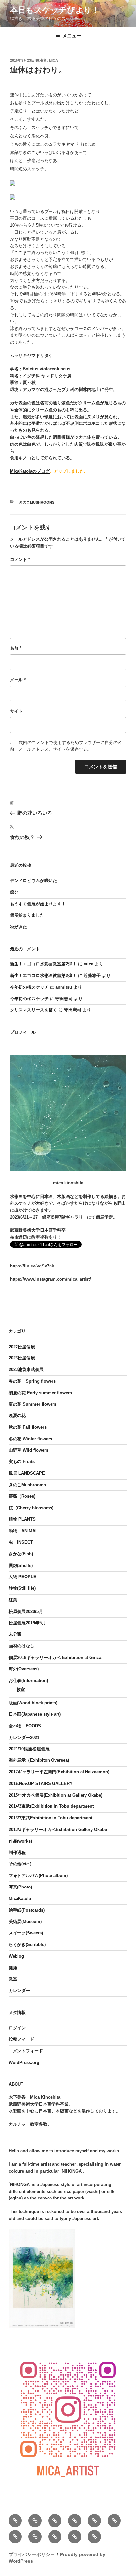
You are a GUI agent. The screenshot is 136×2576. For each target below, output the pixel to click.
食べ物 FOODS (25, 1726)
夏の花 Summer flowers (33, 1404)
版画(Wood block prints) (33, 1703)
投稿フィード (21, 2039)
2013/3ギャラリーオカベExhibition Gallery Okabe (58, 1829)
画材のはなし (21, 1646)
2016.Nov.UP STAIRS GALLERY (41, 1783)
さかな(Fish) (21, 1554)
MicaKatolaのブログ (30, 471)
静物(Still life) (22, 1588)
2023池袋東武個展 (26, 1370)
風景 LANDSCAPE (27, 1473)
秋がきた (18, 927)
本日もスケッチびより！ (55, 10)
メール (18, 680)
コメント (20, 560)
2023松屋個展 (22, 1358)
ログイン (17, 2028)
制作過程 (17, 1853)
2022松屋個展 (22, 1347)
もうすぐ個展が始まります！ (38, 904)
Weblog (16, 1956)
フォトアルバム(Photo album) (38, 1875)
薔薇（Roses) (22, 1496)
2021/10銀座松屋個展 (29, 1749)
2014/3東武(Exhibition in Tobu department (51, 1806)
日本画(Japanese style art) (35, 1714)
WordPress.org (24, 2062)
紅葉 (13, 1600)
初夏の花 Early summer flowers (40, 1393)
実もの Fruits (22, 1462)
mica (53, 60)
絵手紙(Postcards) (27, 1910)
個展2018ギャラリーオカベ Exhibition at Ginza (55, 1657)
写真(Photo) (20, 1887)
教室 (21, 1689)
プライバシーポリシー (32, 2554)
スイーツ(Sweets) (26, 1933)
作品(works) (20, 1841)
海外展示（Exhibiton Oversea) (39, 1760)
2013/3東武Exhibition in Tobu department (51, 1818)
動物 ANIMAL (23, 1531)
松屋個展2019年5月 (27, 1623)
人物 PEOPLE (22, 1577)
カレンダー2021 (24, 1737)
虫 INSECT (21, 1542)
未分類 (15, 1634)
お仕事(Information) (28, 1681)
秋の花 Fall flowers (28, 1427)
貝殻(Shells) (21, 1565)
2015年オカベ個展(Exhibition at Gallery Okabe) (55, 1795)
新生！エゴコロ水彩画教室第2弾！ (43, 964)
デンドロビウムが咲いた (34, 881)
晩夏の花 (17, 1416)
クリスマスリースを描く (34, 1010)
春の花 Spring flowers (32, 1381)
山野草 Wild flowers (28, 1450)
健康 (13, 1968)
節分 (14, 892)
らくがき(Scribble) (27, 1945)
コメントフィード (26, 2051)
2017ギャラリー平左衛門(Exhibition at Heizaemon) (59, 1772)
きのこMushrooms (37, 502)
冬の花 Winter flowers (30, 1439)
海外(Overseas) (24, 1669)
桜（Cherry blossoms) (31, 1508)
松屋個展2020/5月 (26, 1611)
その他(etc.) (20, 1864)
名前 (16, 648)
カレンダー (19, 1991)
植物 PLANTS (22, 1519)
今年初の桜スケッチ (29, 987)
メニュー (72, 36)
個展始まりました (27, 915)
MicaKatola (20, 1899)
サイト (16, 711)
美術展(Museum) (25, 1921)
